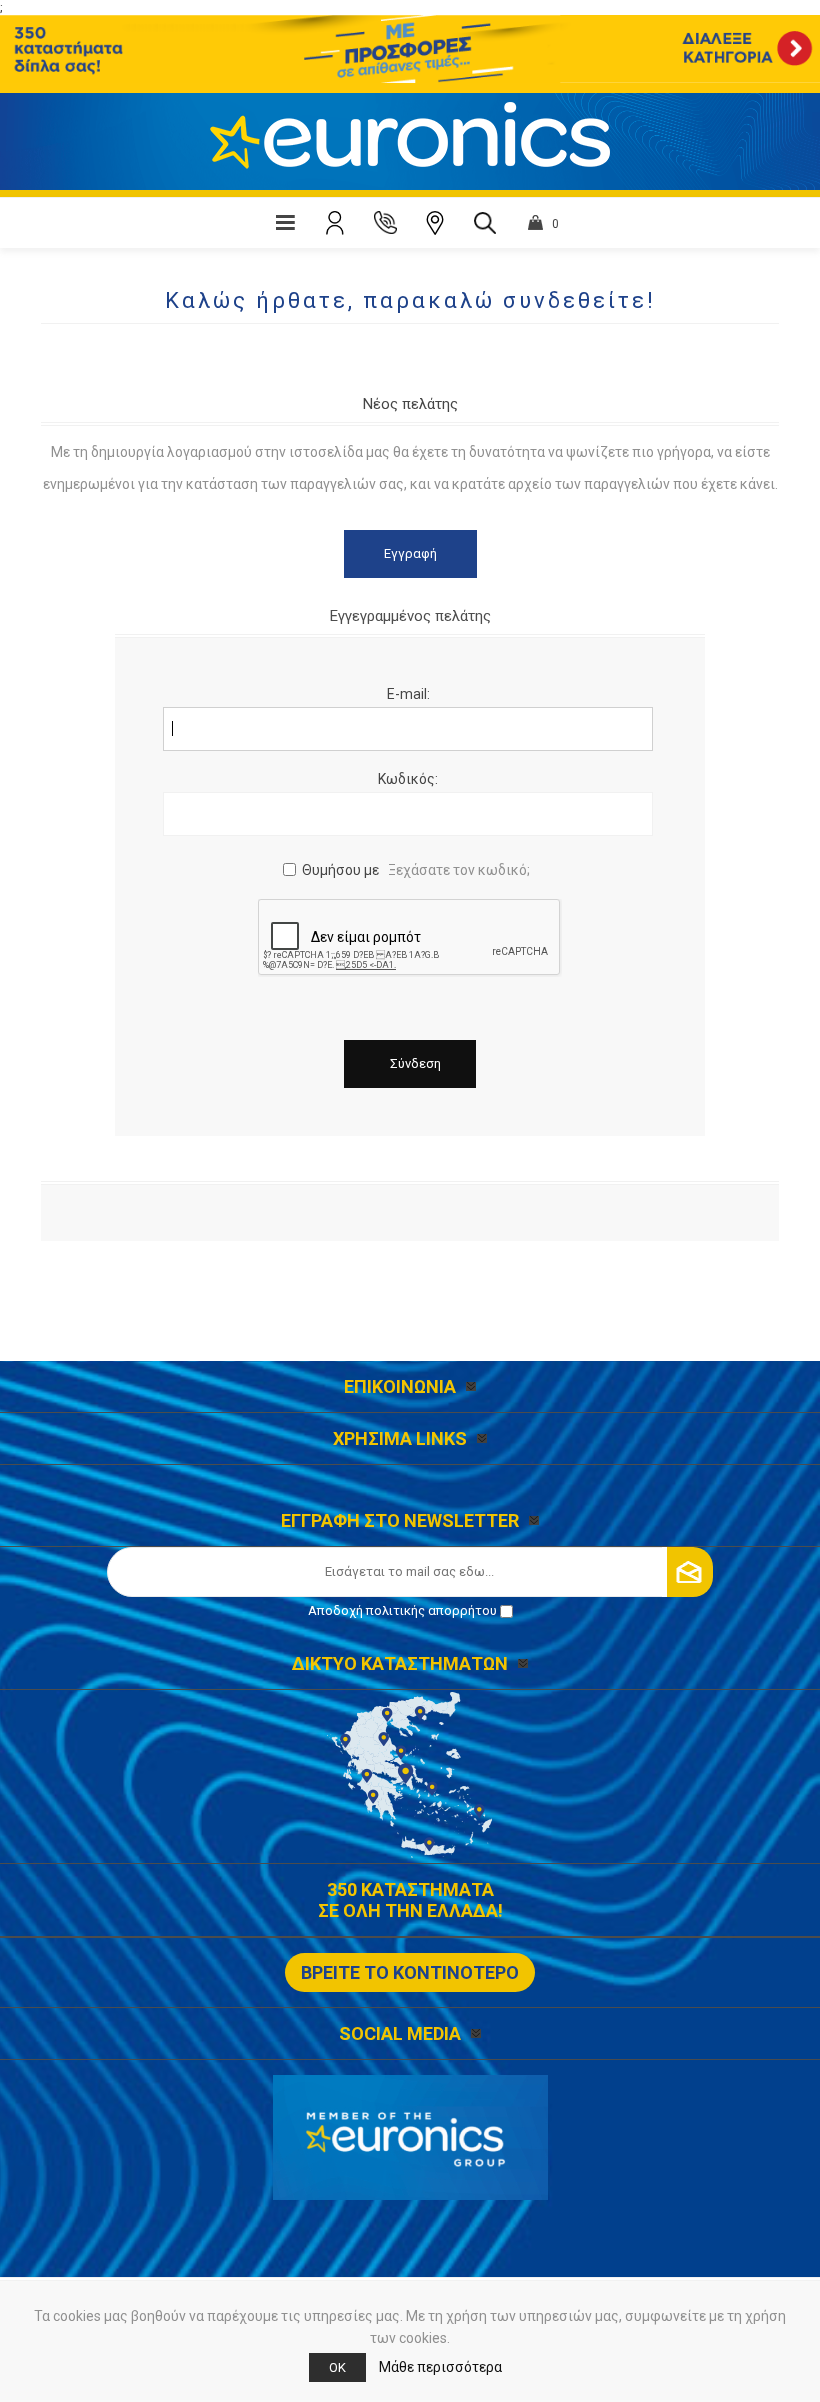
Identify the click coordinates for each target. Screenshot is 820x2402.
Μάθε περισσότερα (440, 2367)
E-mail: (408, 694)
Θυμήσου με (340, 870)
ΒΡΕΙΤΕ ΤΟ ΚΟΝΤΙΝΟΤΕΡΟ (410, 1972)
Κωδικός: (408, 779)
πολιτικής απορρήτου (431, 1610)
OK (337, 2367)
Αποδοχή (402, 1610)
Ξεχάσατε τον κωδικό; (459, 870)
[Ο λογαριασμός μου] (335, 223)
